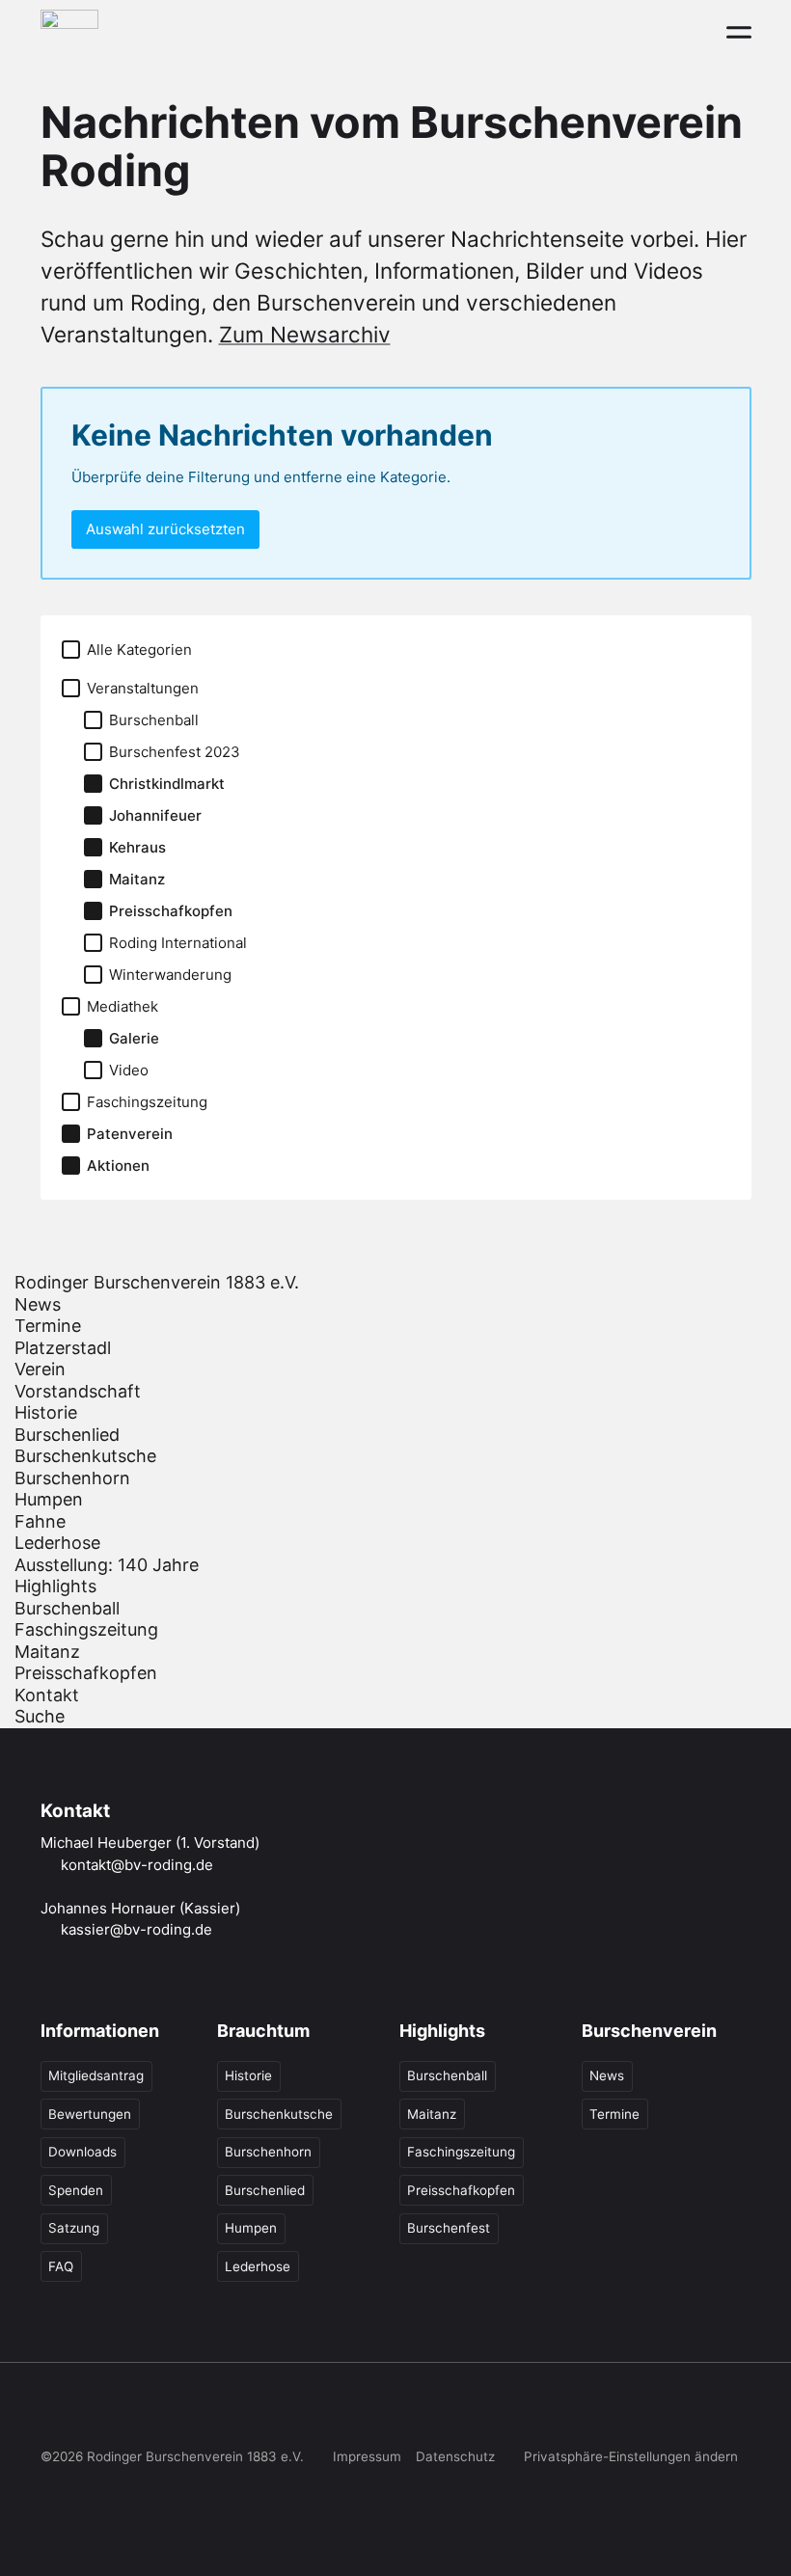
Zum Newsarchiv (305, 334)
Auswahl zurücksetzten (165, 529)
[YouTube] (172, 2411)
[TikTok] (132, 2411)
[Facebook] (53, 2411)
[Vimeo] (212, 2411)
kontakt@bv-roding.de (137, 1865)
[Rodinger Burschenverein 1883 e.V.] (69, 31)
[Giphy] (252, 2411)
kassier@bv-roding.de (136, 1929)
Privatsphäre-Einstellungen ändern (631, 2456)
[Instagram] (93, 2411)
